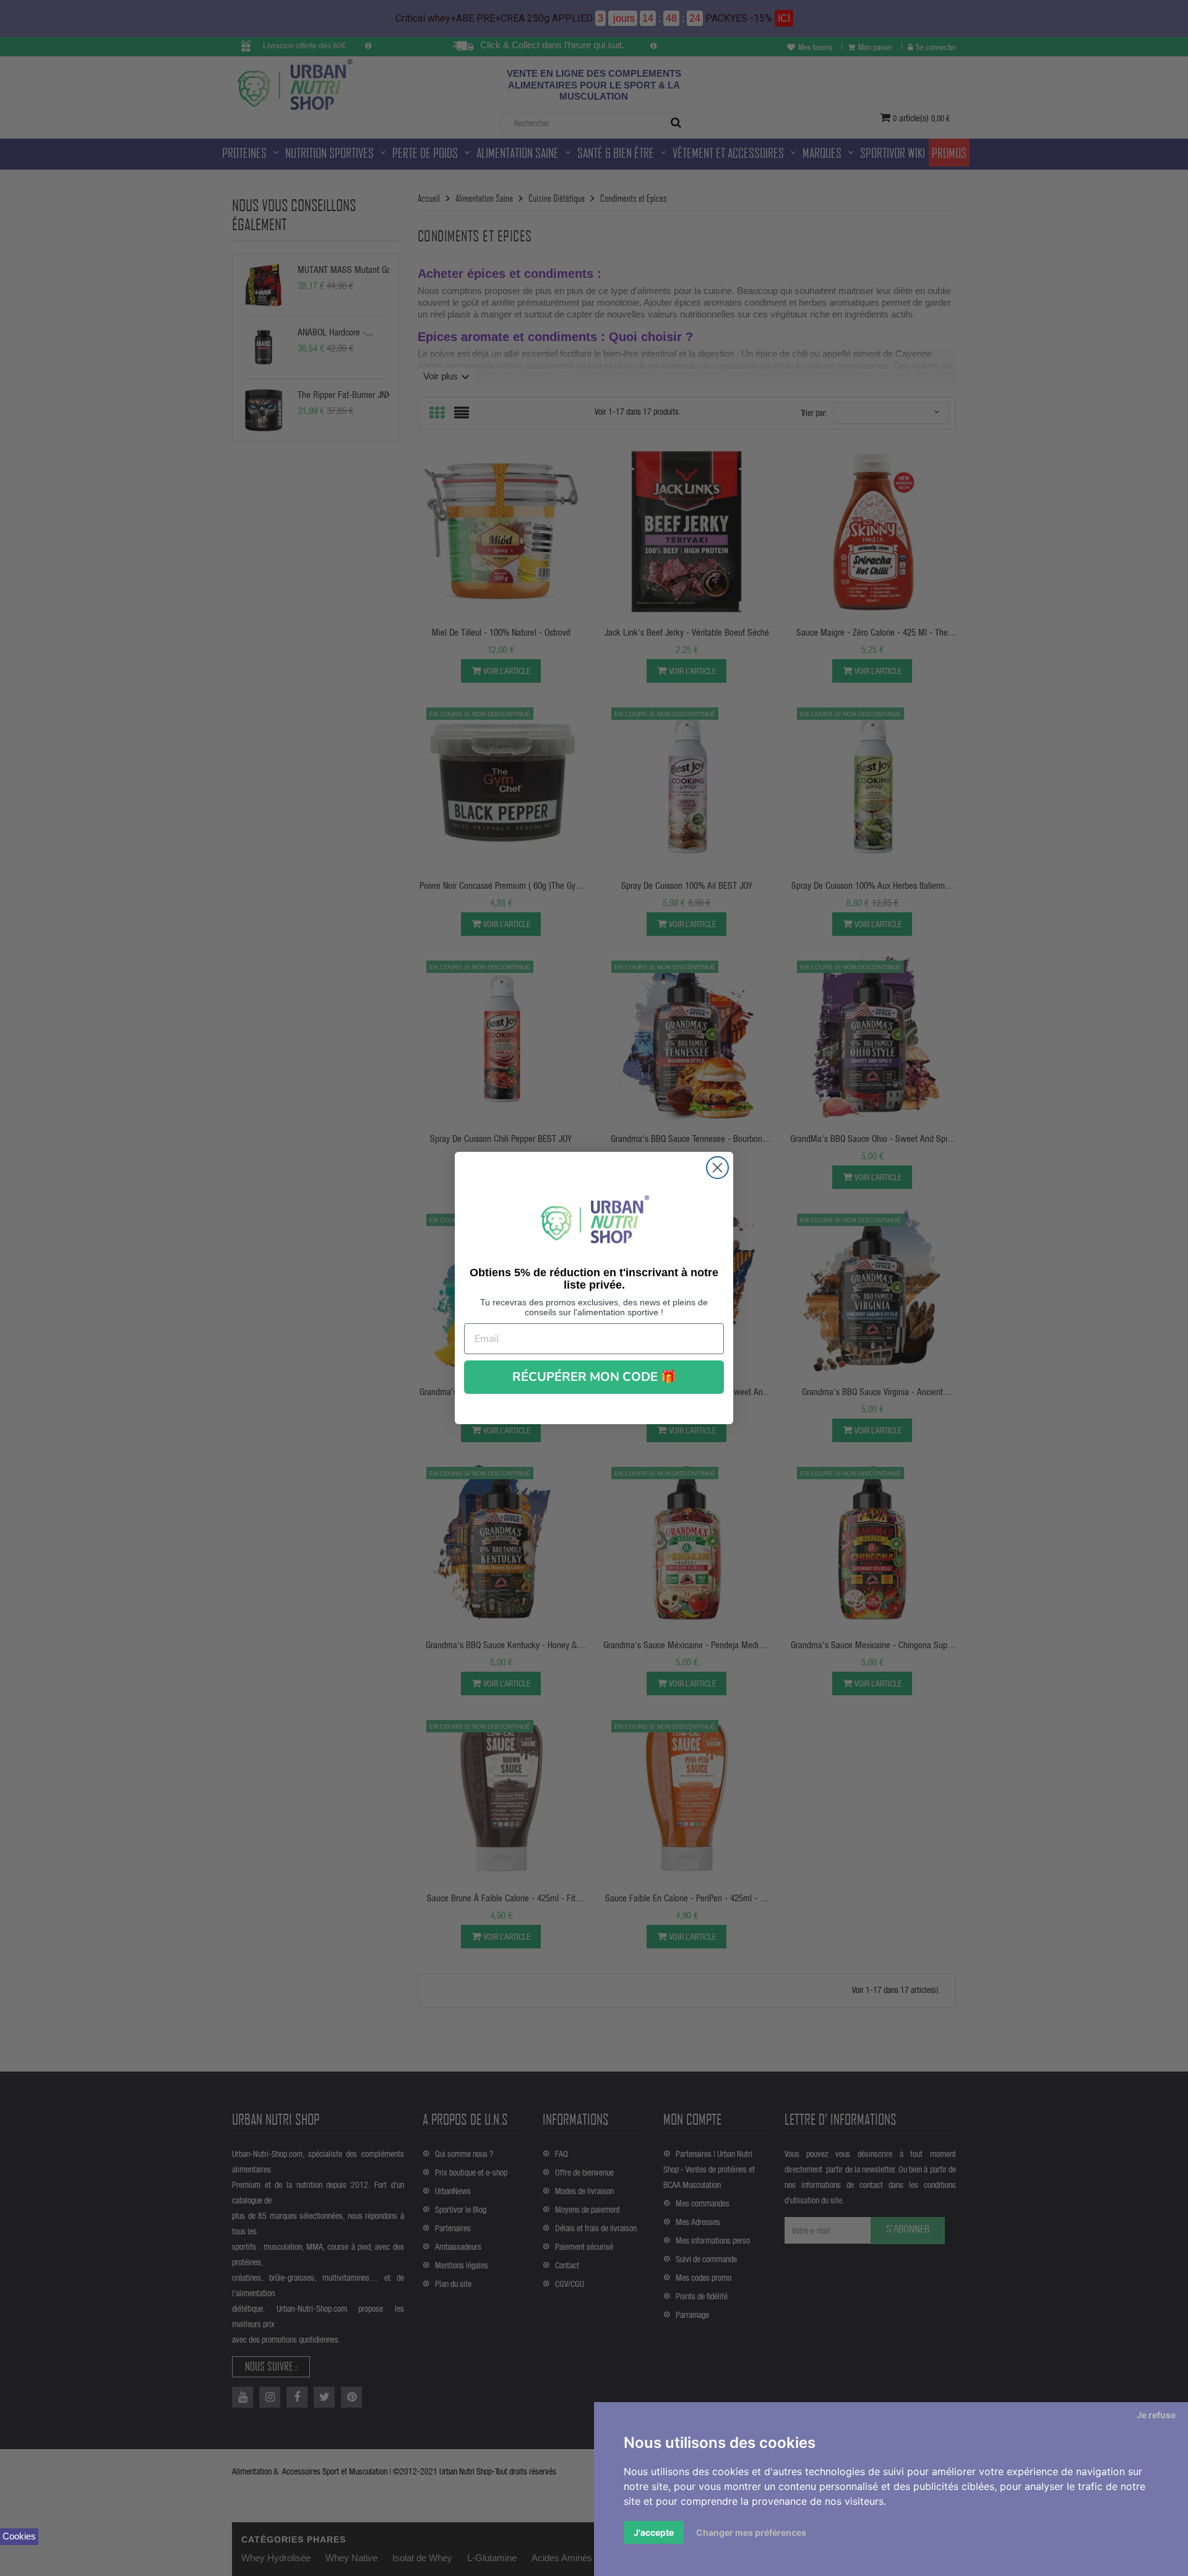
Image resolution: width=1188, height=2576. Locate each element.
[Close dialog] (717, 1168)
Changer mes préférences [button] (751, 2532)
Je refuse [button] (1156, 2415)
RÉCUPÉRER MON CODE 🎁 (594, 1377)
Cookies (19, 2536)
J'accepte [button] (654, 2532)
